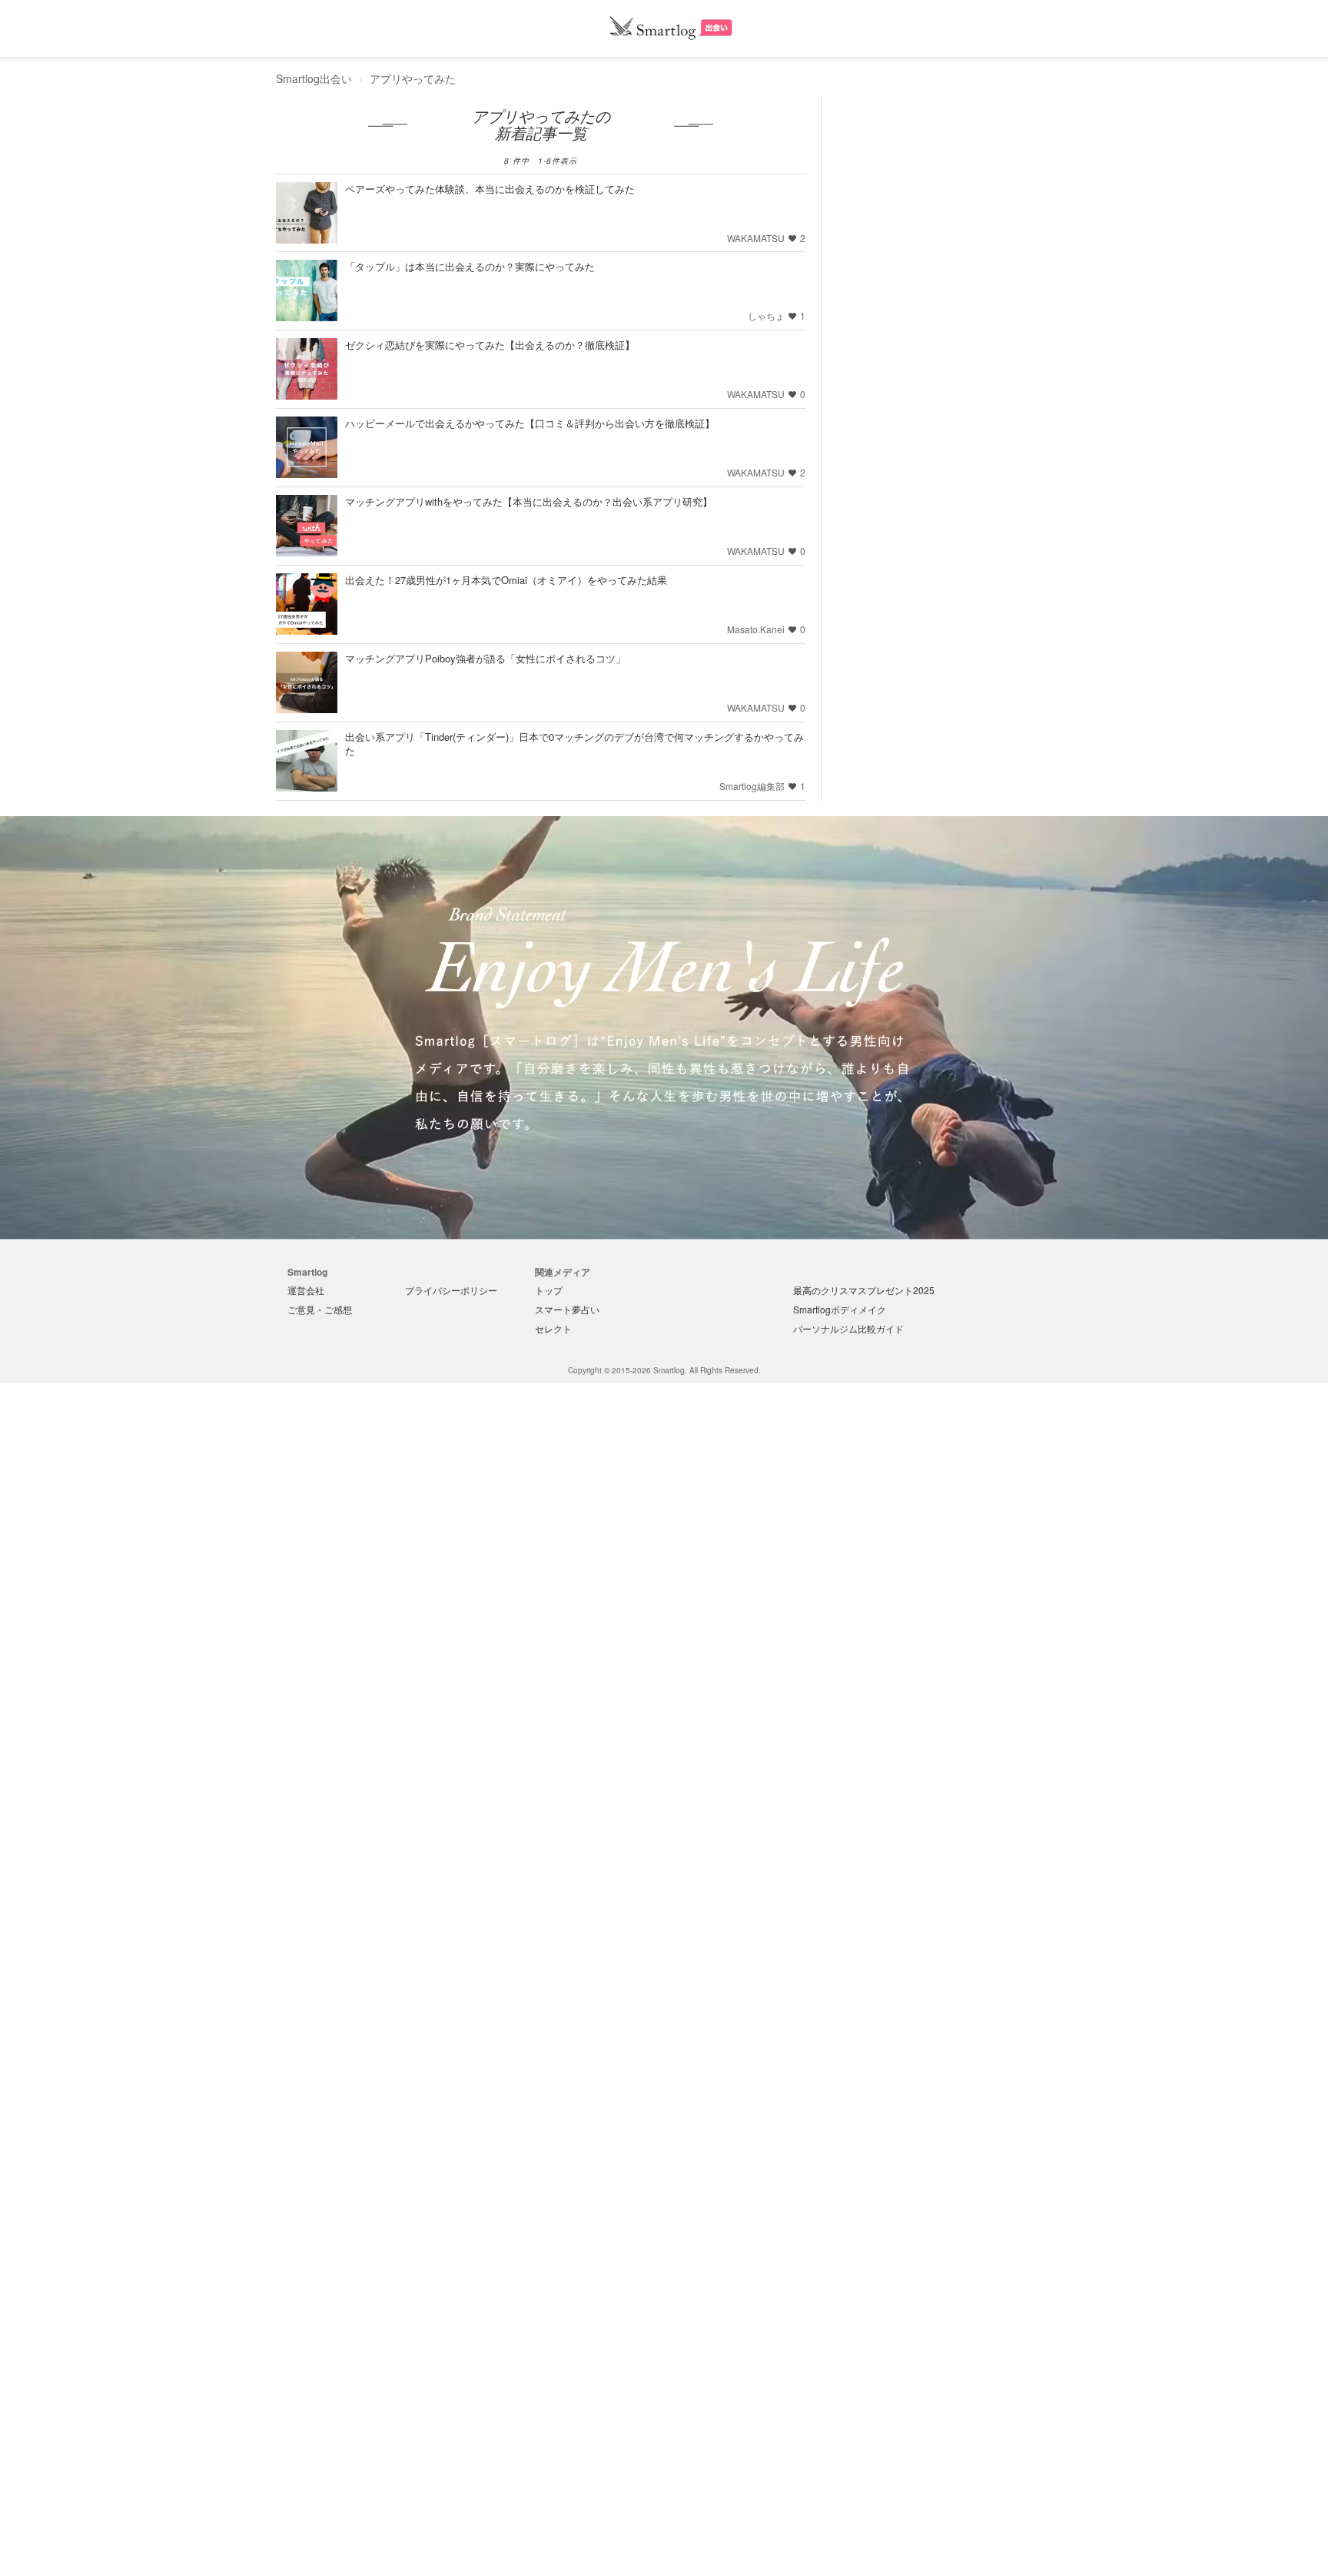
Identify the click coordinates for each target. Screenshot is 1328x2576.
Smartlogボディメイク (840, 1309)
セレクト (553, 1328)
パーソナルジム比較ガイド (848, 1328)
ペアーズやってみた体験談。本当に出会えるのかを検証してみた (490, 189)
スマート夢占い (567, 1309)
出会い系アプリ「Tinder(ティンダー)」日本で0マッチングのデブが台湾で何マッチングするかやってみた (574, 744)
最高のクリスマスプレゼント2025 (864, 1290)
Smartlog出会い (314, 78)
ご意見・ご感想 (320, 1309)
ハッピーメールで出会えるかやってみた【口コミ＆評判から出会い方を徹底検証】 (530, 423)
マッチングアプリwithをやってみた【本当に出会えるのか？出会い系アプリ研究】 (529, 501)
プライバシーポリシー (451, 1290)
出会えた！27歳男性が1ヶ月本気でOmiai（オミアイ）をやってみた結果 (506, 580)
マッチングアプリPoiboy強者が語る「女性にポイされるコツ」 (485, 658)
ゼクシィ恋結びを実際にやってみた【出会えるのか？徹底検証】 (490, 345)
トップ (549, 1290)
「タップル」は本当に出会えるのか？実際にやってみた (470, 266)
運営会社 (306, 1290)
